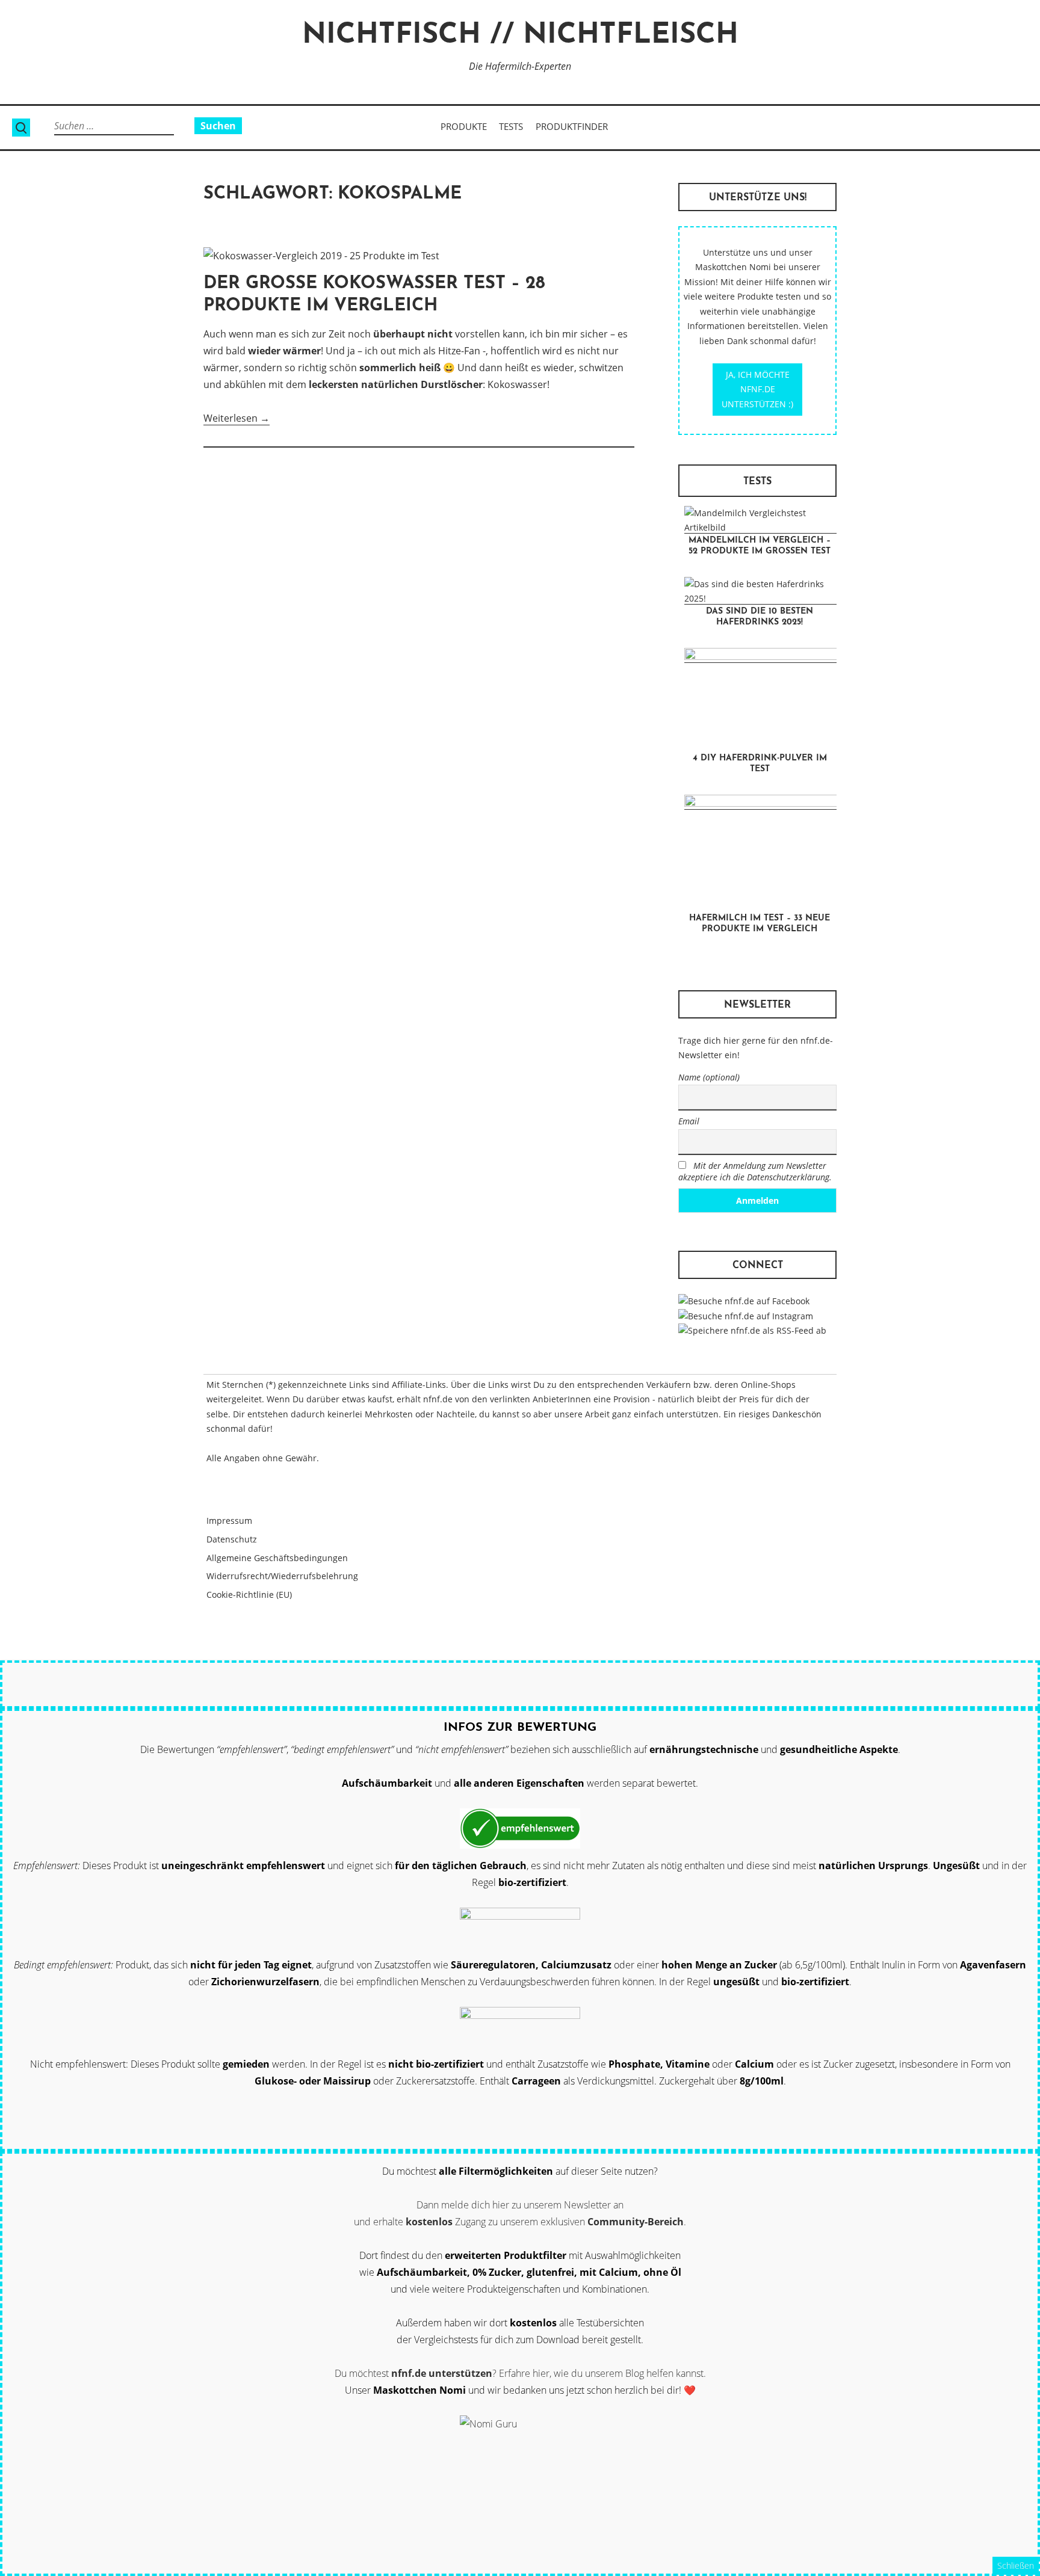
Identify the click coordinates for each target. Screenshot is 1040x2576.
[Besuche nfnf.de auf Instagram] (746, 1316)
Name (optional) (709, 1077)
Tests (511, 126)
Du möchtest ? (416, 2373)
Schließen (1016, 2565)
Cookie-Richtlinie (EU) (249, 1595)
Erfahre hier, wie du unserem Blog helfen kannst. (602, 2373)
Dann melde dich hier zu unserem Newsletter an (520, 2205)
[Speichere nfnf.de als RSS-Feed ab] (752, 1330)
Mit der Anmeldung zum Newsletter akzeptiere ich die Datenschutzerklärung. (755, 1171)
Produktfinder (572, 126)
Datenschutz (232, 1539)
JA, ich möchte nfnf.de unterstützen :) (757, 389)
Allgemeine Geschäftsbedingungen (277, 1558)
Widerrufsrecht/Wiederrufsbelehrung (282, 1576)
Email (689, 1121)
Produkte (464, 126)
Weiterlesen (237, 418)
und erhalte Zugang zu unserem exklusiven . (520, 2222)
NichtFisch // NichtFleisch (520, 36)
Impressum (229, 1521)
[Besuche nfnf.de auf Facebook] (744, 1301)
